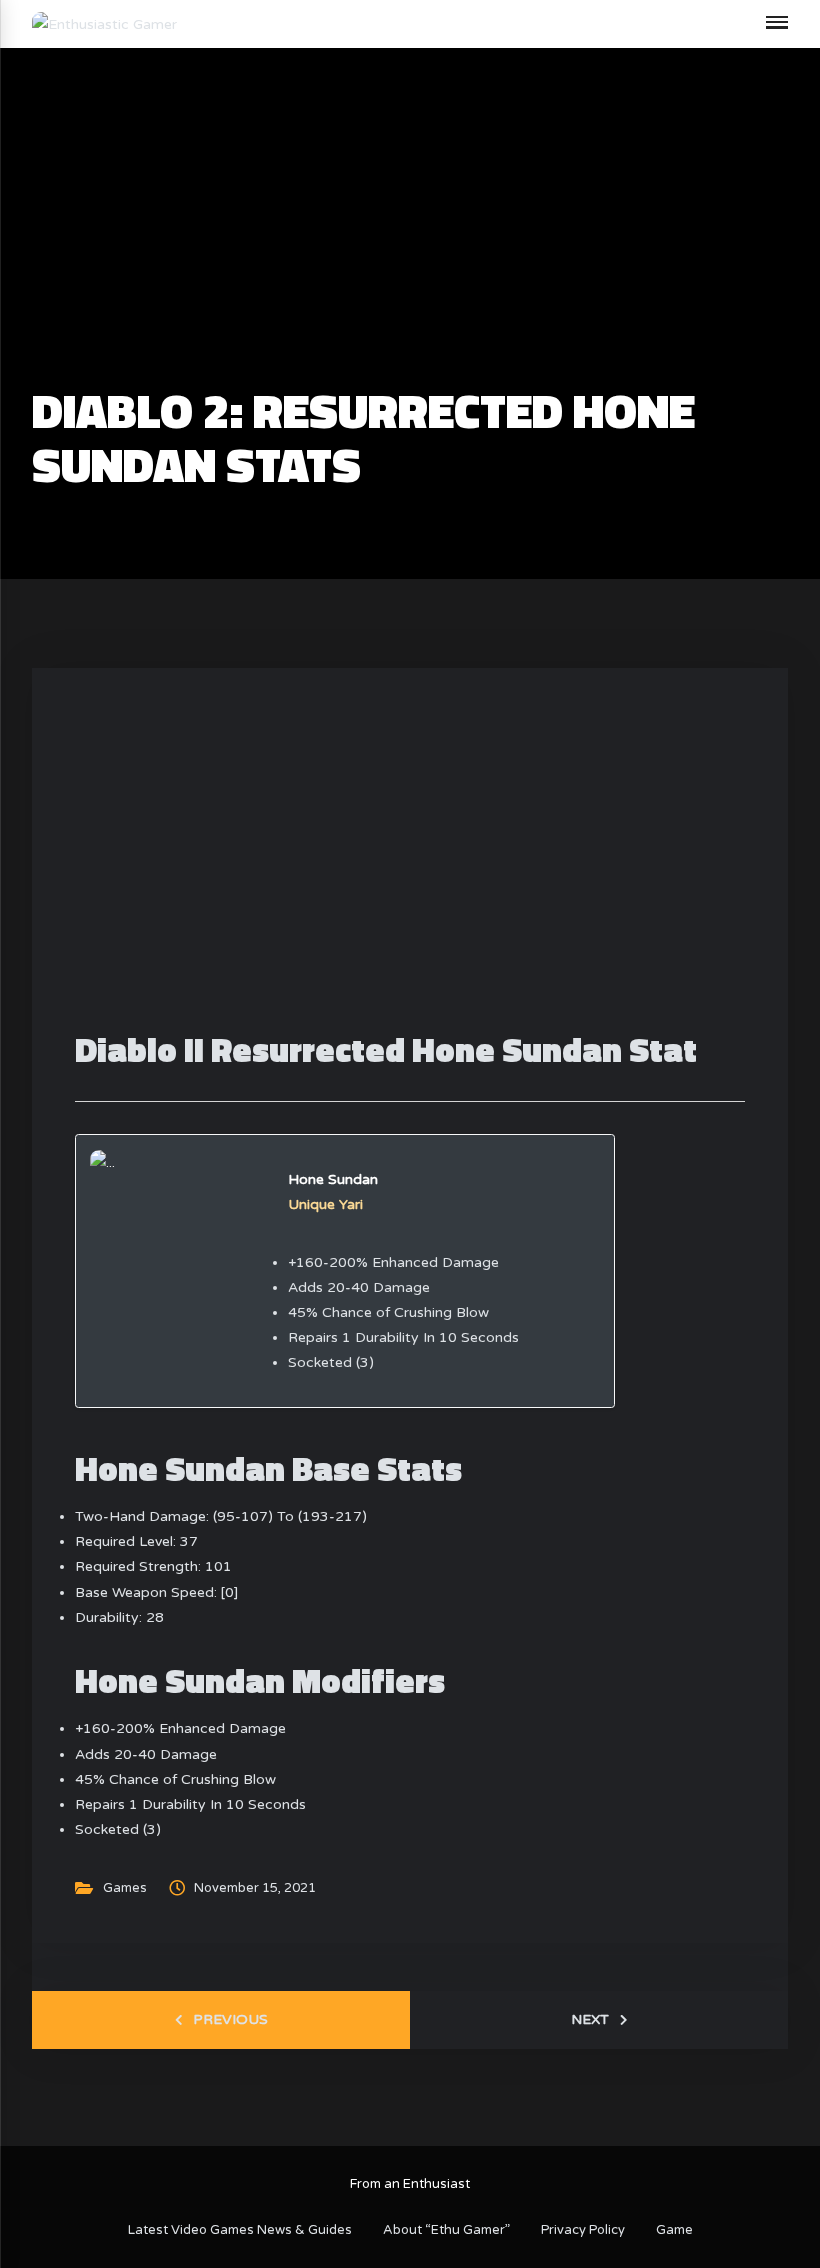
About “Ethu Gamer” (446, 2230)
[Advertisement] (410, 236)
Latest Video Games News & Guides (240, 2230)
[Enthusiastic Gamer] (104, 23)
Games (125, 1888)
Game (674, 2230)
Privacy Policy (583, 2230)
